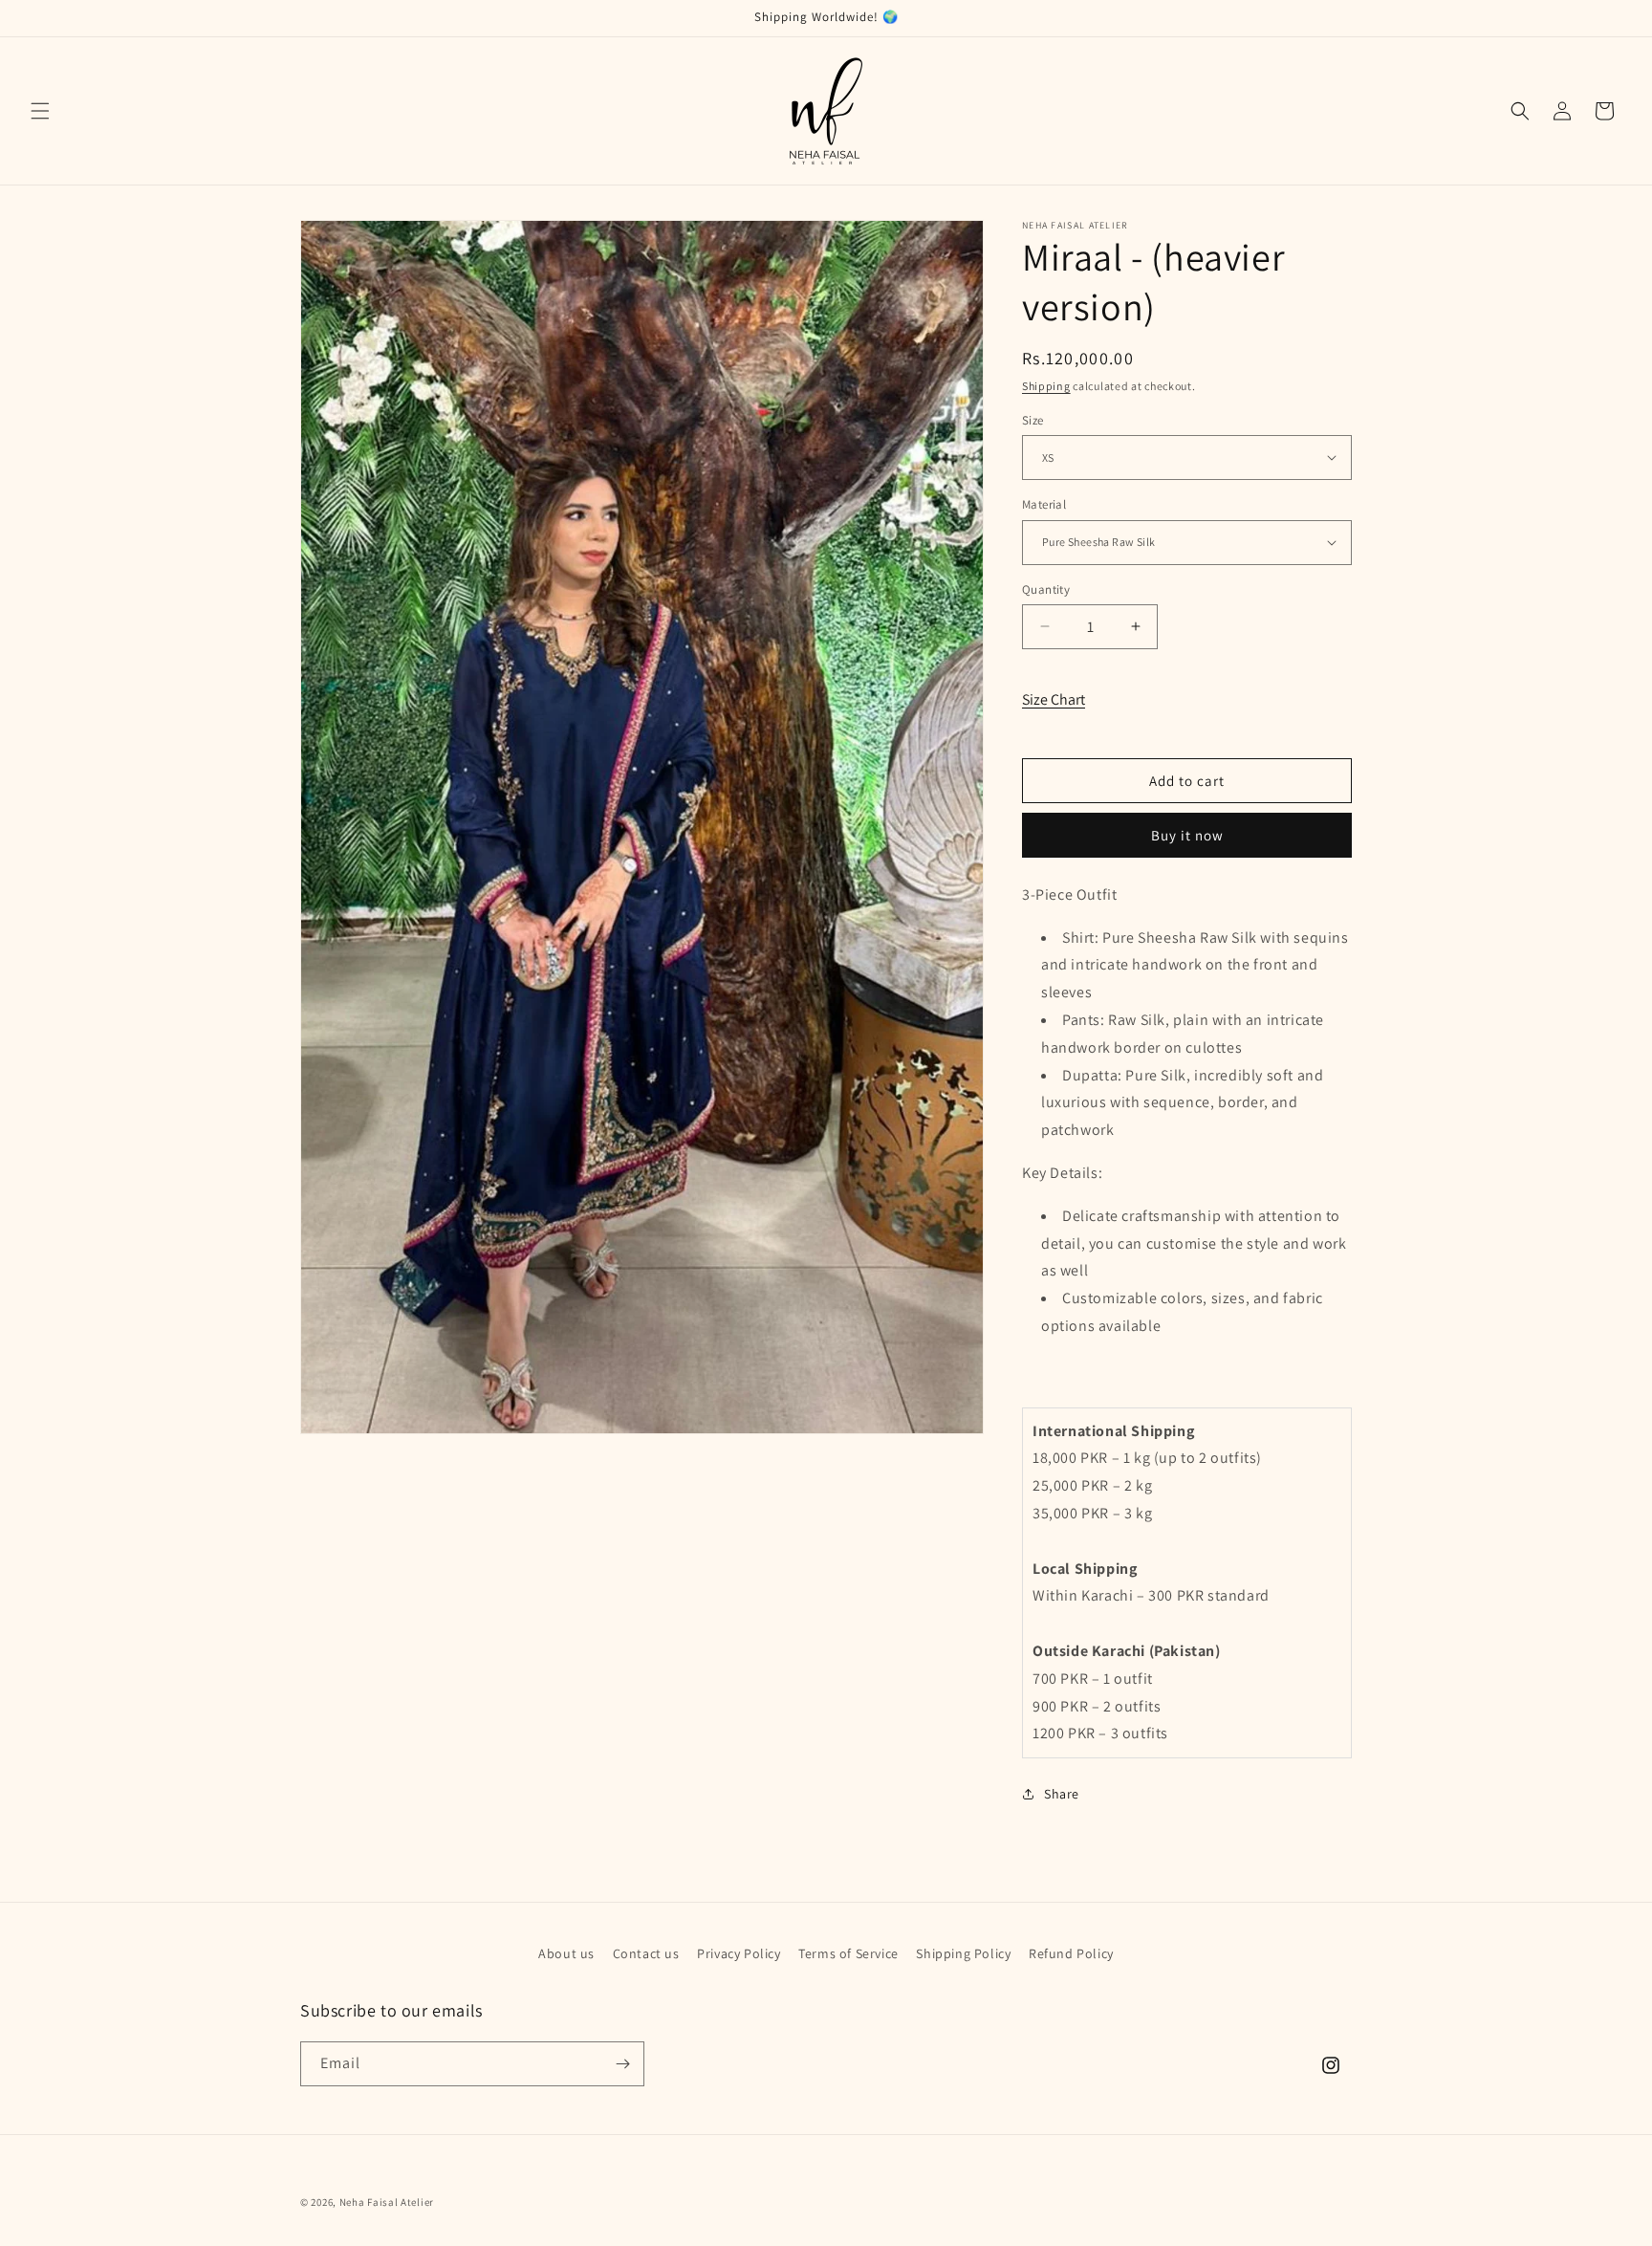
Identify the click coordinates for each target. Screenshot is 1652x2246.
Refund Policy (1071, 1953)
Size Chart (1054, 698)
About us (566, 1953)
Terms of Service (848, 1953)
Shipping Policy (963, 1953)
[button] (40, 111)
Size (1033, 419)
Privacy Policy (739, 1953)
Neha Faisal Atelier (387, 2202)
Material (1044, 504)
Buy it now (1187, 835)
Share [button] (1062, 1794)
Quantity (1046, 589)
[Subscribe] (622, 2064)
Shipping (1046, 386)
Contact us (646, 1953)
